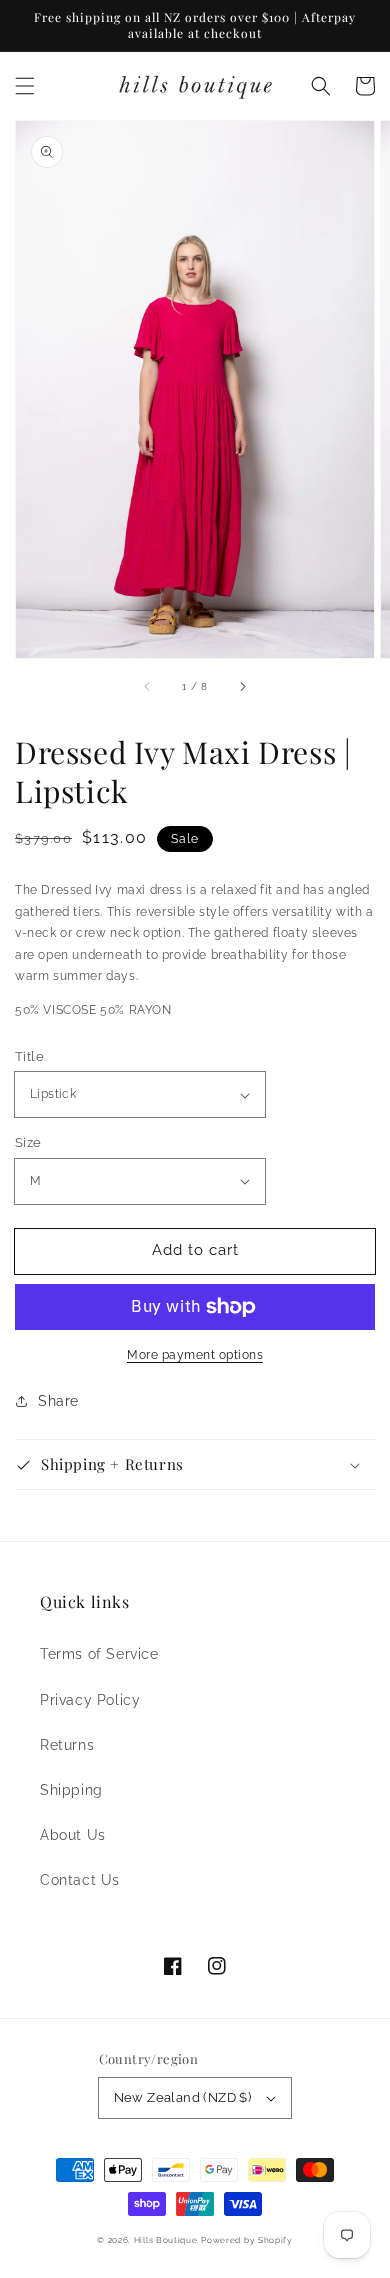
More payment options (195, 1355)
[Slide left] (148, 686)
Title (29, 1056)
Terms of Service (99, 1654)
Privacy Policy (90, 1700)
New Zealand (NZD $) (183, 2097)
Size (28, 1142)
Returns (67, 1745)
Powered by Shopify (247, 2240)
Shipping (71, 1790)
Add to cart (195, 1250)
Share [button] (58, 1401)
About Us (73, 1835)
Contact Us (80, 1880)
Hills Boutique (166, 2240)
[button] (25, 86)
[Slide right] (242, 686)
